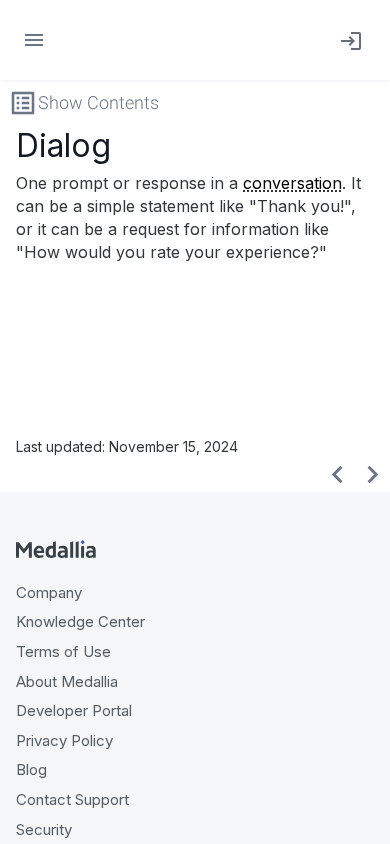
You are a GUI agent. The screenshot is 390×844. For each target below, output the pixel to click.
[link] (347, 40)
